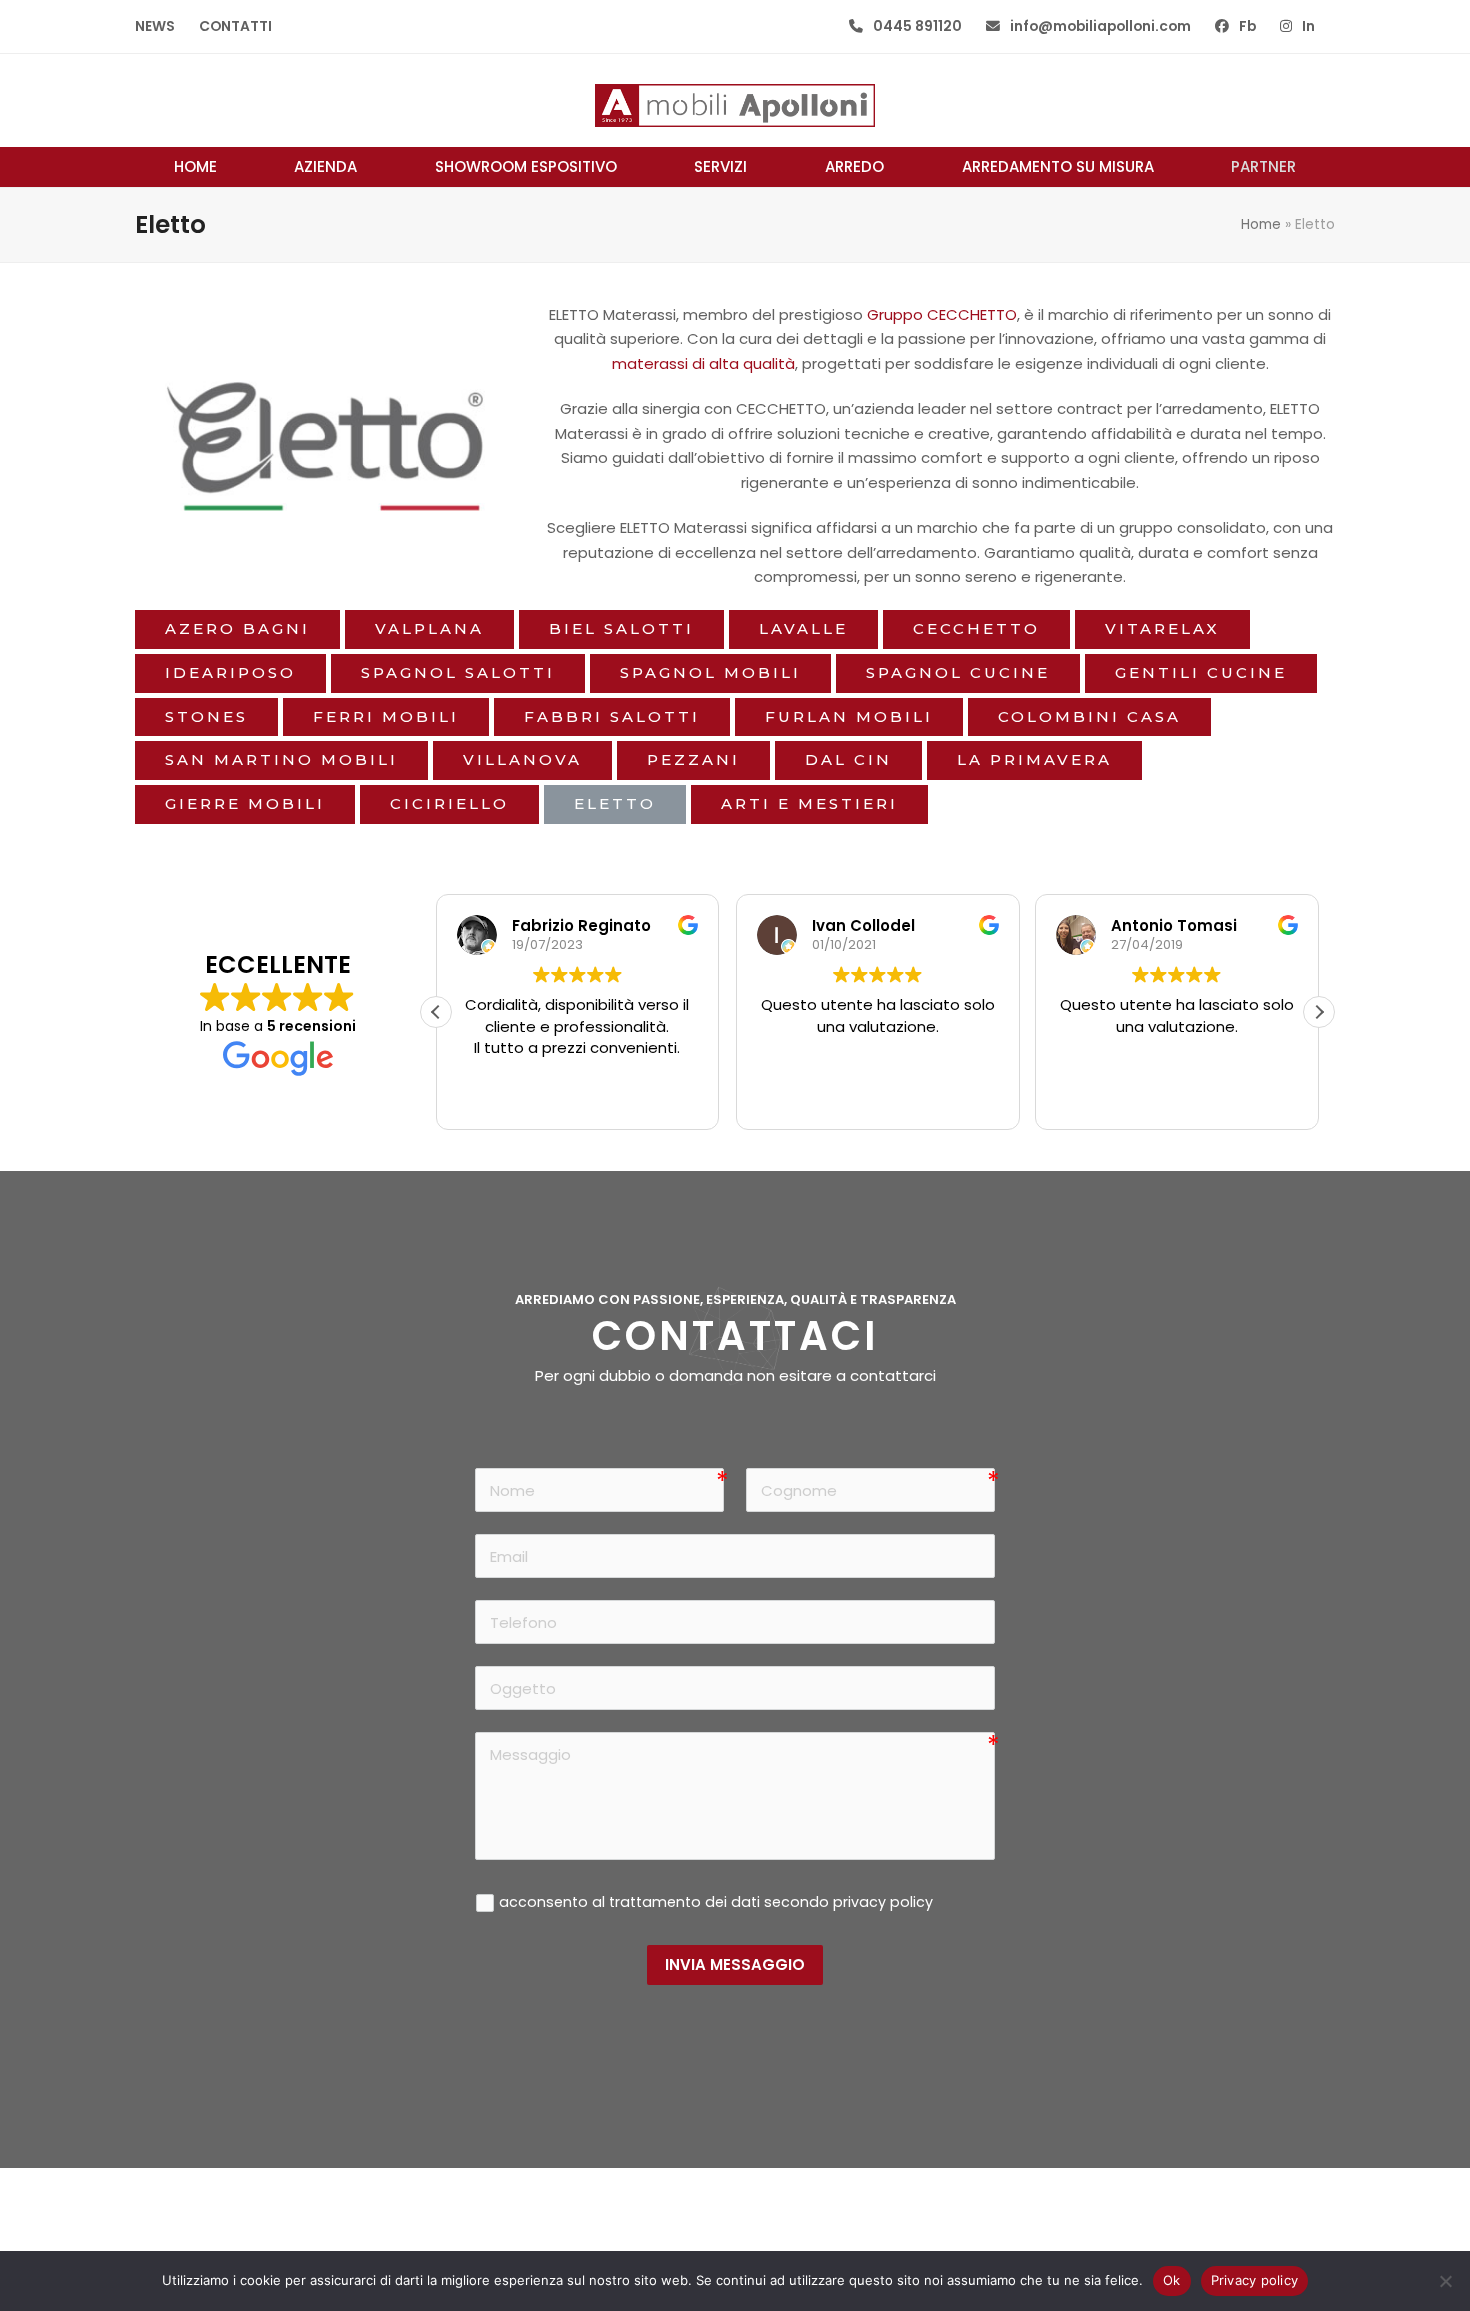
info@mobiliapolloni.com (1100, 26)
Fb (1247, 26)
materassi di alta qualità (703, 363)
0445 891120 (917, 26)
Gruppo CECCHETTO (942, 314)
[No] (1445, 2281)
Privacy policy (1255, 2280)
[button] (1319, 1012)
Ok (1172, 2280)
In (1308, 26)
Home (1261, 224)
